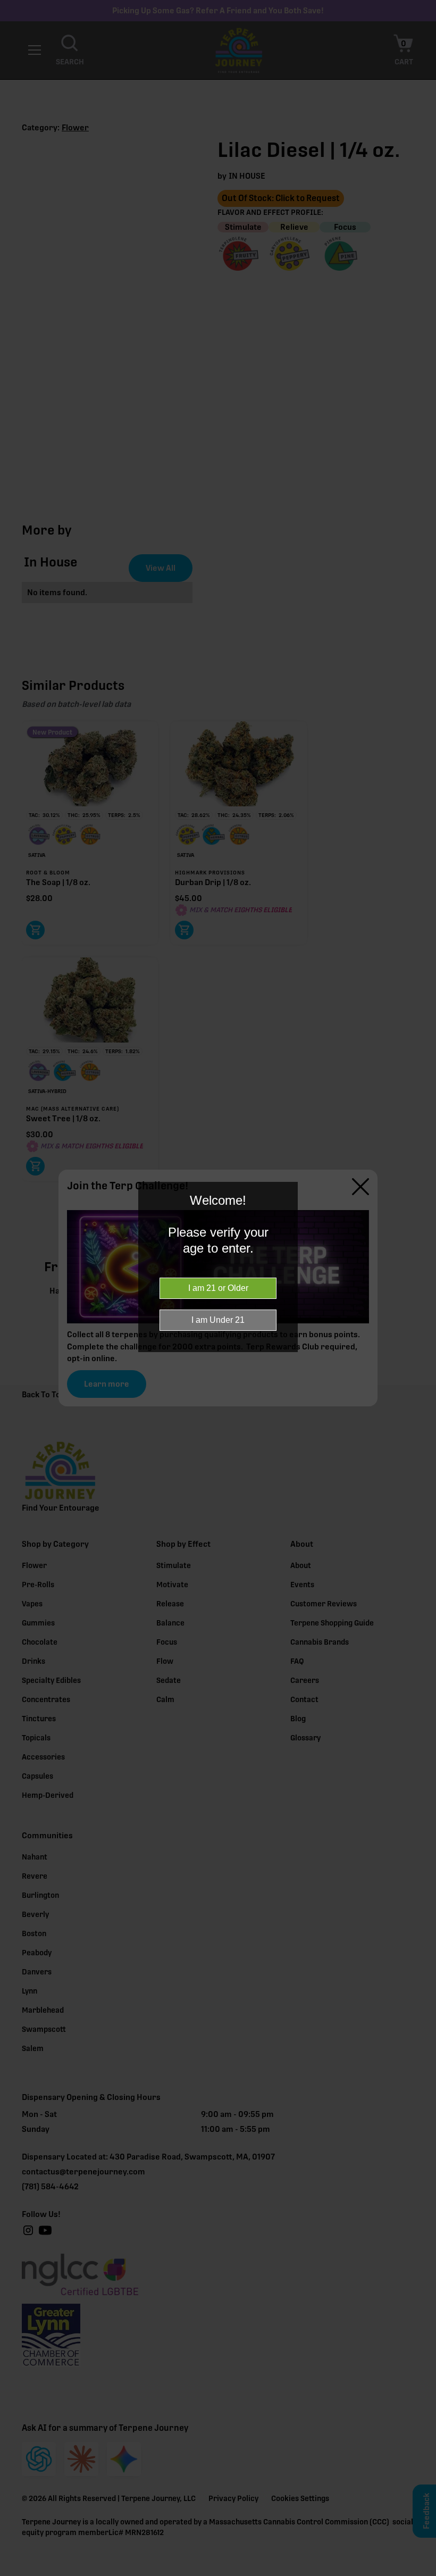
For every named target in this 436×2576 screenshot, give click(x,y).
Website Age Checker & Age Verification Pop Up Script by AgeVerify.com (423, 2573)
